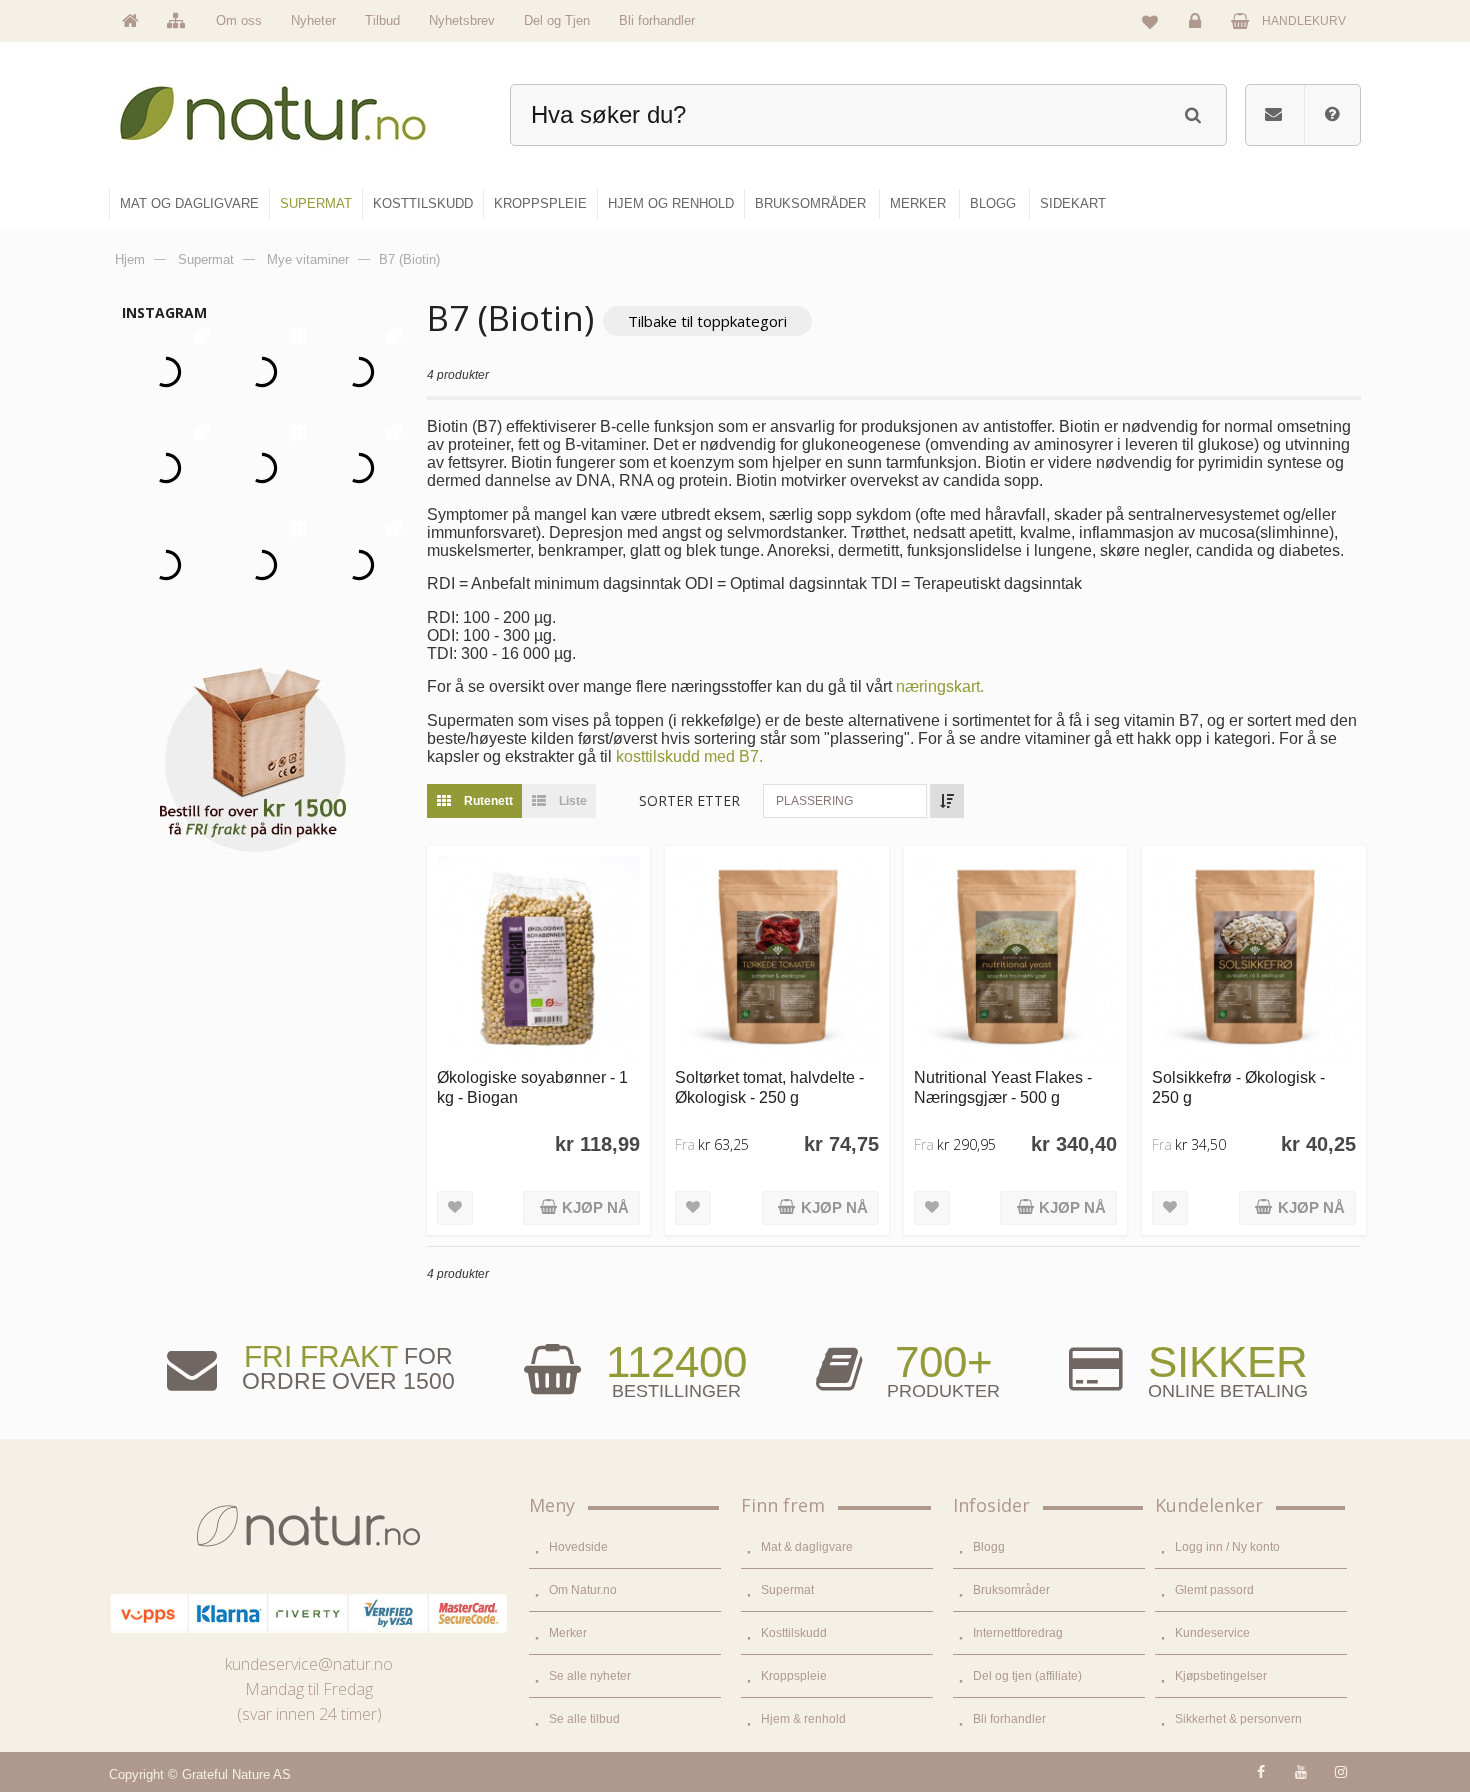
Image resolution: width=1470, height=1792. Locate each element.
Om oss (239, 20)
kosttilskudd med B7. (689, 756)
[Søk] (1192, 112)
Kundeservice (1212, 1633)
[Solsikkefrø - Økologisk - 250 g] (1253, 957)
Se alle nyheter (590, 1676)
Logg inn (1198, 36)
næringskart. (940, 686)
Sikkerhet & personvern (1238, 1719)
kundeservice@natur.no (309, 1664)
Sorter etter (689, 800)
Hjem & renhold (803, 1719)
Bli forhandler (657, 20)
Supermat (787, 1590)
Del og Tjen (557, 20)
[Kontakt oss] (1273, 115)
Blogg (989, 1547)
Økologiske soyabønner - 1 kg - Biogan (532, 1086)
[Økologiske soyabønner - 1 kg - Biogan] (538, 957)
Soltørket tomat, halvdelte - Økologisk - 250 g (769, 1086)
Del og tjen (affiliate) (1027, 1676)
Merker (568, 1633)
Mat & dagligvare (807, 1547)
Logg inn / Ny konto (1227, 1547)
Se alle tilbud (584, 1719)
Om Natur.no (583, 1590)
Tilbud (382, 20)
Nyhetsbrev (462, 20)
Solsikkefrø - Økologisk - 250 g (1238, 1086)
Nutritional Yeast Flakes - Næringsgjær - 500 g (1003, 1086)
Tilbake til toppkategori (707, 321)
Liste (571, 801)
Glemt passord (1214, 1590)
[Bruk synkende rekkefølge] (947, 801)
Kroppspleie (794, 1676)
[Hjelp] (1332, 115)
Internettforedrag (1018, 1633)
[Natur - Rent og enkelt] (291, 105)
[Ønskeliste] (1150, 21)
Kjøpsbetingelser (1221, 1676)
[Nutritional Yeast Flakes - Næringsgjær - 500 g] (1015, 957)
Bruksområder (1011, 1590)
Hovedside (578, 1547)
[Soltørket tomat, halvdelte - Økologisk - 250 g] (776, 957)
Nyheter (313, 20)
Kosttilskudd (794, 1633)
